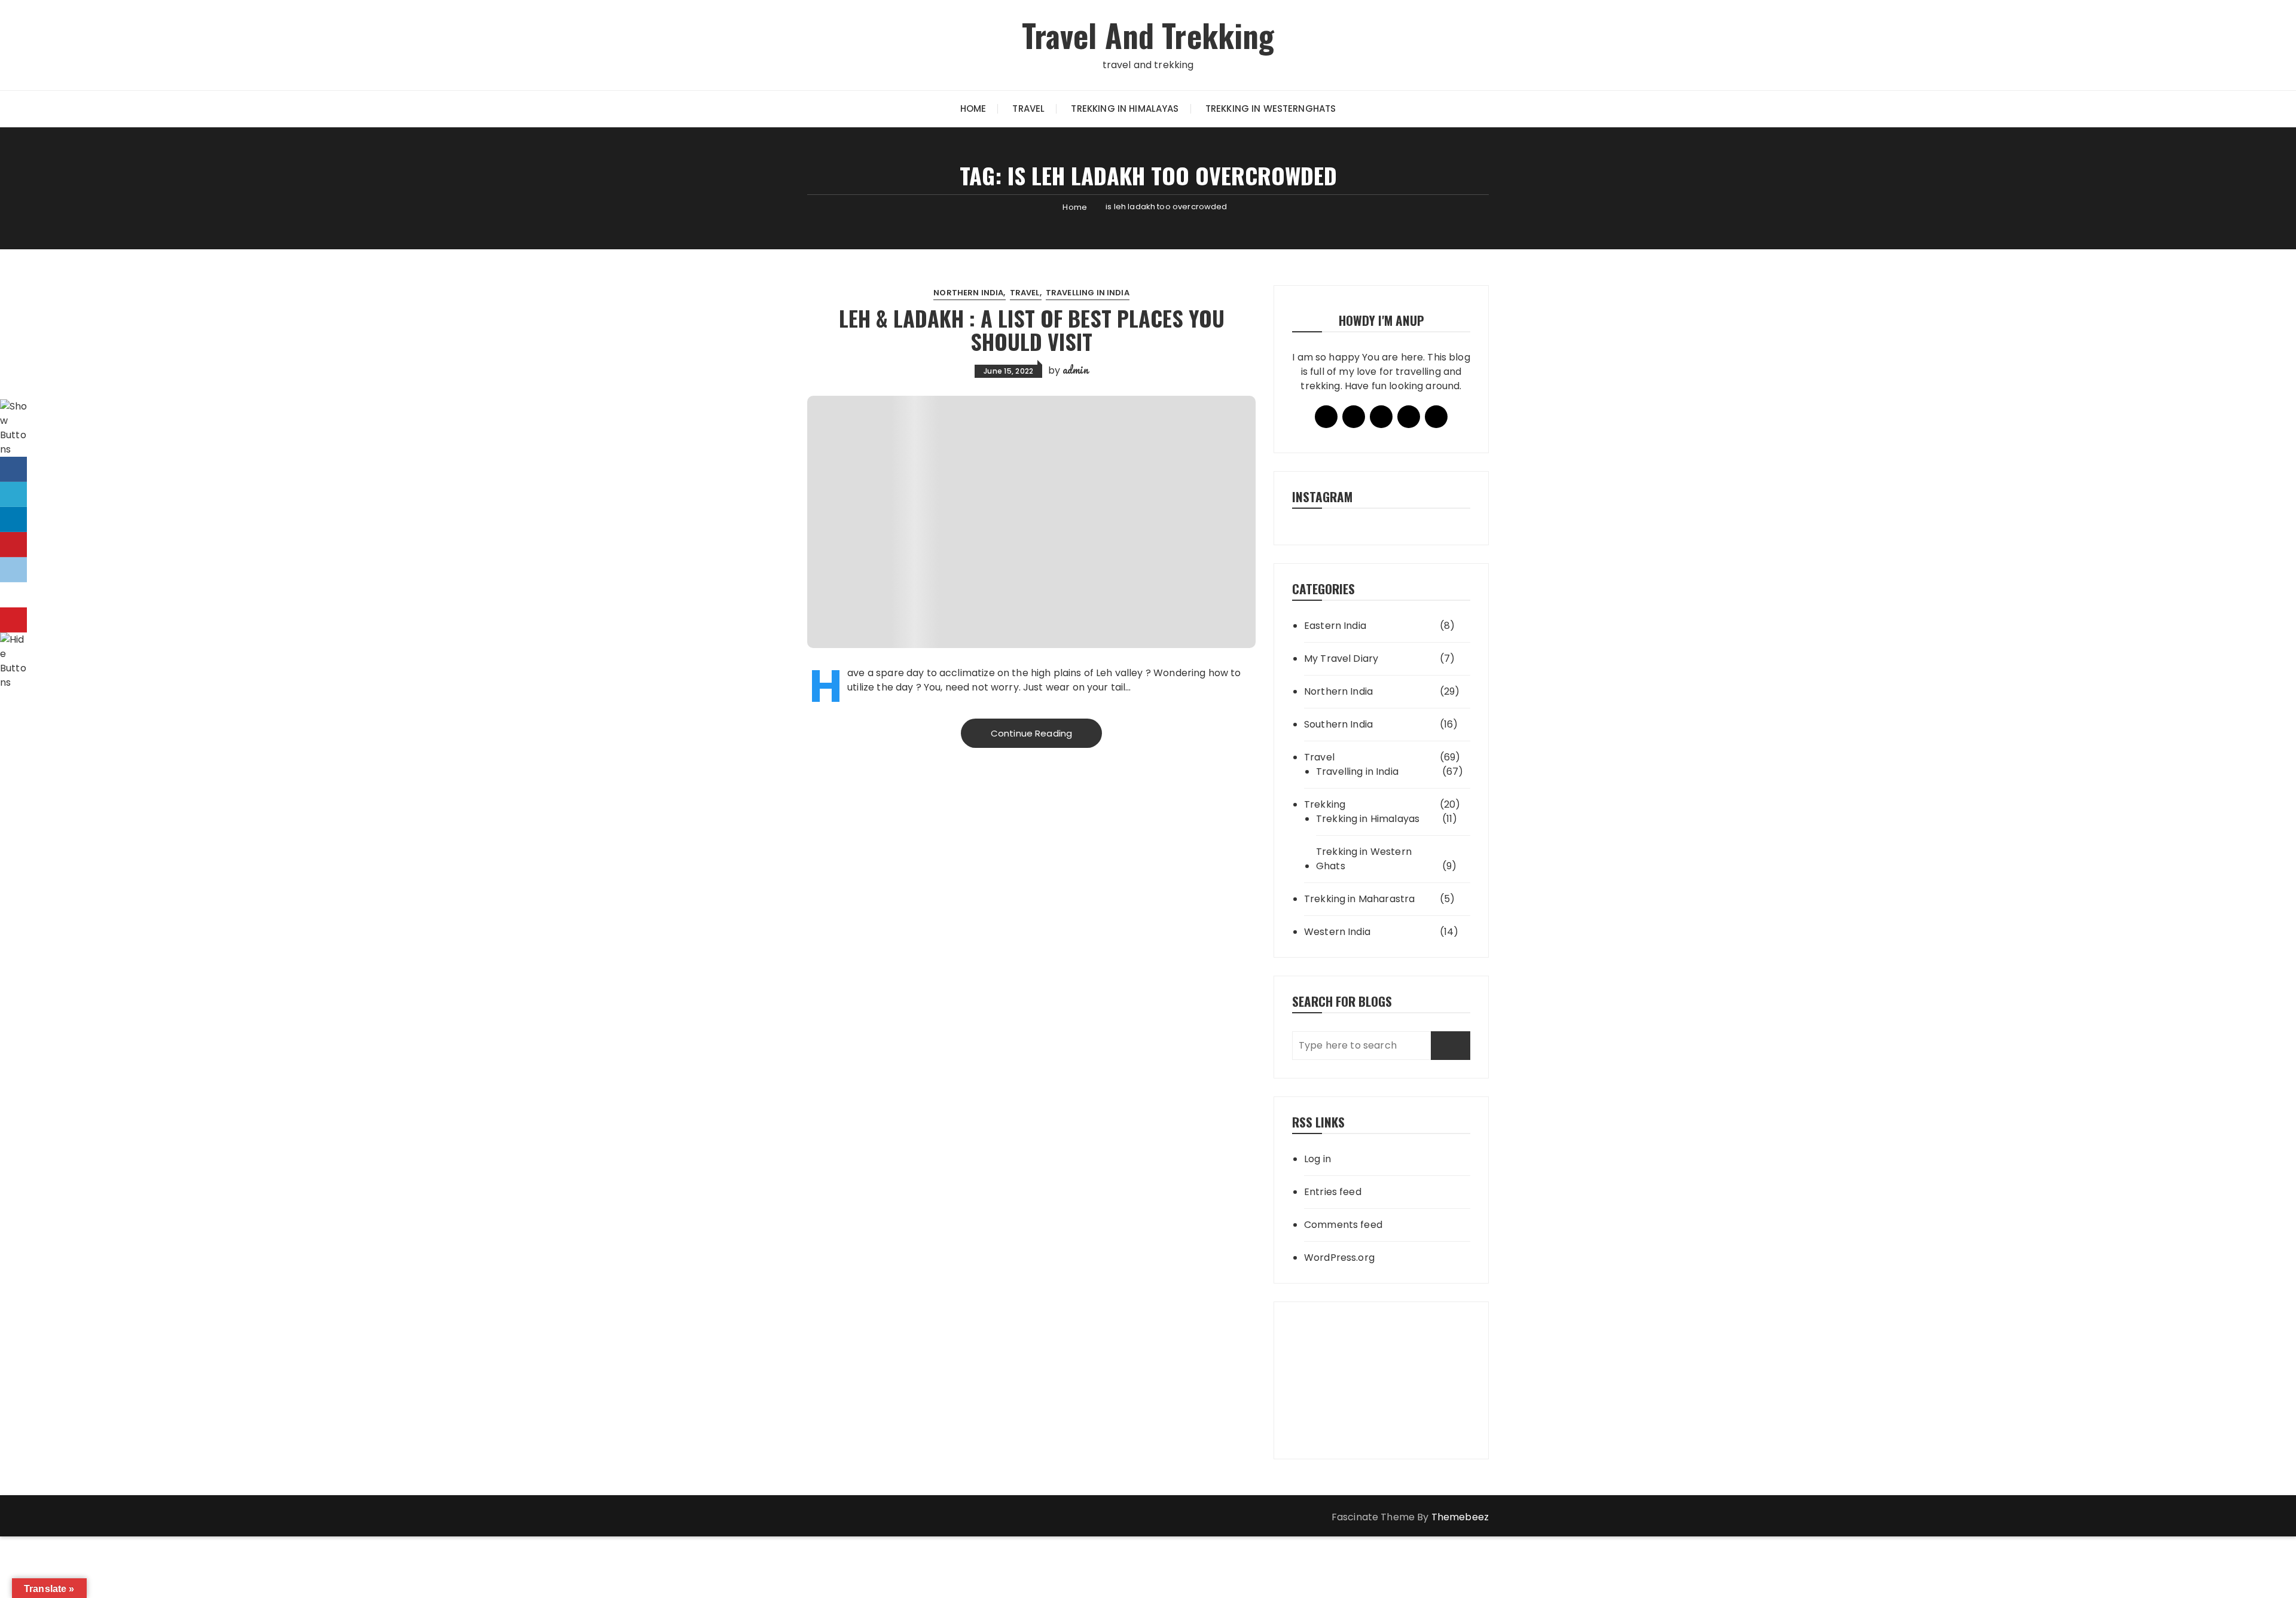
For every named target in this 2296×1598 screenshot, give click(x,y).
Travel (1028, 109)
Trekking (1325, 804)
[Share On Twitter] (13, 494)
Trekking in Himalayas (1125, 109)
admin (1075, 369)
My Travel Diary (1341, 659)
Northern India (968, 293)
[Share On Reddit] (13, 570)
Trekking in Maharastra (1359, 899)
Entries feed (1333, 1192)
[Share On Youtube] (13, 620)
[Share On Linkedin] (13, 520)
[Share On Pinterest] (13, 545)
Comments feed (1343, 1225)
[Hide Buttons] (15, 661)
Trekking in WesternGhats (1271, 109)
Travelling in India (1088, 293)
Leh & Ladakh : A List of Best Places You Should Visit (1032, 330)
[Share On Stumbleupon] (13, 595)
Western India (1337, 932)
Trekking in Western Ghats (1364, 859)
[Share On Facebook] (13, 469)
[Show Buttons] (15, 428)
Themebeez (1460, 1517)
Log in (1318, 1159)
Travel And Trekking (1148, 35)
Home (973, 109)
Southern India (1338, 724)
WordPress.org (1339, 1258)
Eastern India (1335, 626)
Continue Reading (1031, 733)
